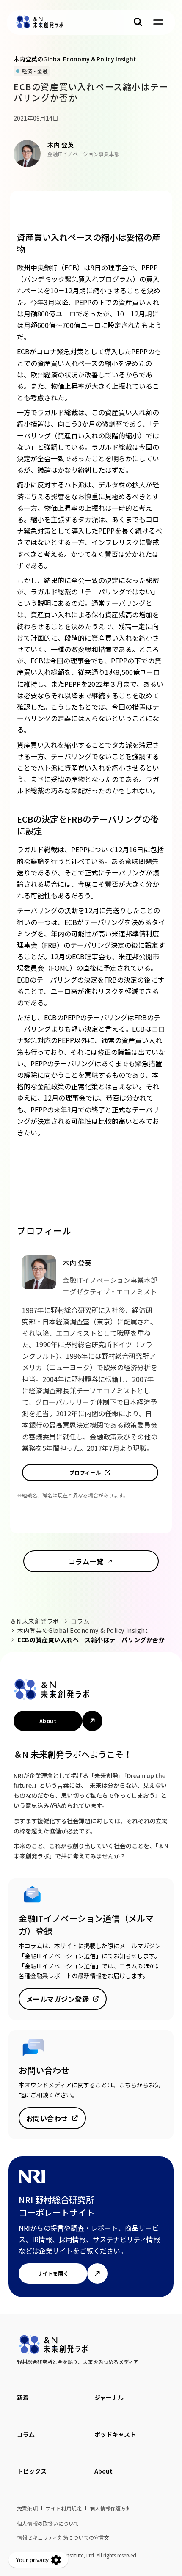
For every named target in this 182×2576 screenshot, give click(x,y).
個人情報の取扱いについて (48, 2523)
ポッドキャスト (115, 2434)
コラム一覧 (86, 1561)
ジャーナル (109, 2397)
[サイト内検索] (138, 22)
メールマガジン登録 (58, 1999)
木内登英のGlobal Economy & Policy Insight (83, 1630)
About (48, 1721)
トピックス (32, 2471)
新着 (23, 2397)
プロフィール (85, 1472)
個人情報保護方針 (110, 2508)
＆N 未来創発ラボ (35, 1621)
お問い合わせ (47, 2118)
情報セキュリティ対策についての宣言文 (63, 2537)
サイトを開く (53, 2273)
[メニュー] (158, 22)
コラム (80, 1621)
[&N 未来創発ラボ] (40, 22)
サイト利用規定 (64, 2508)
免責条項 (27, 2508)
